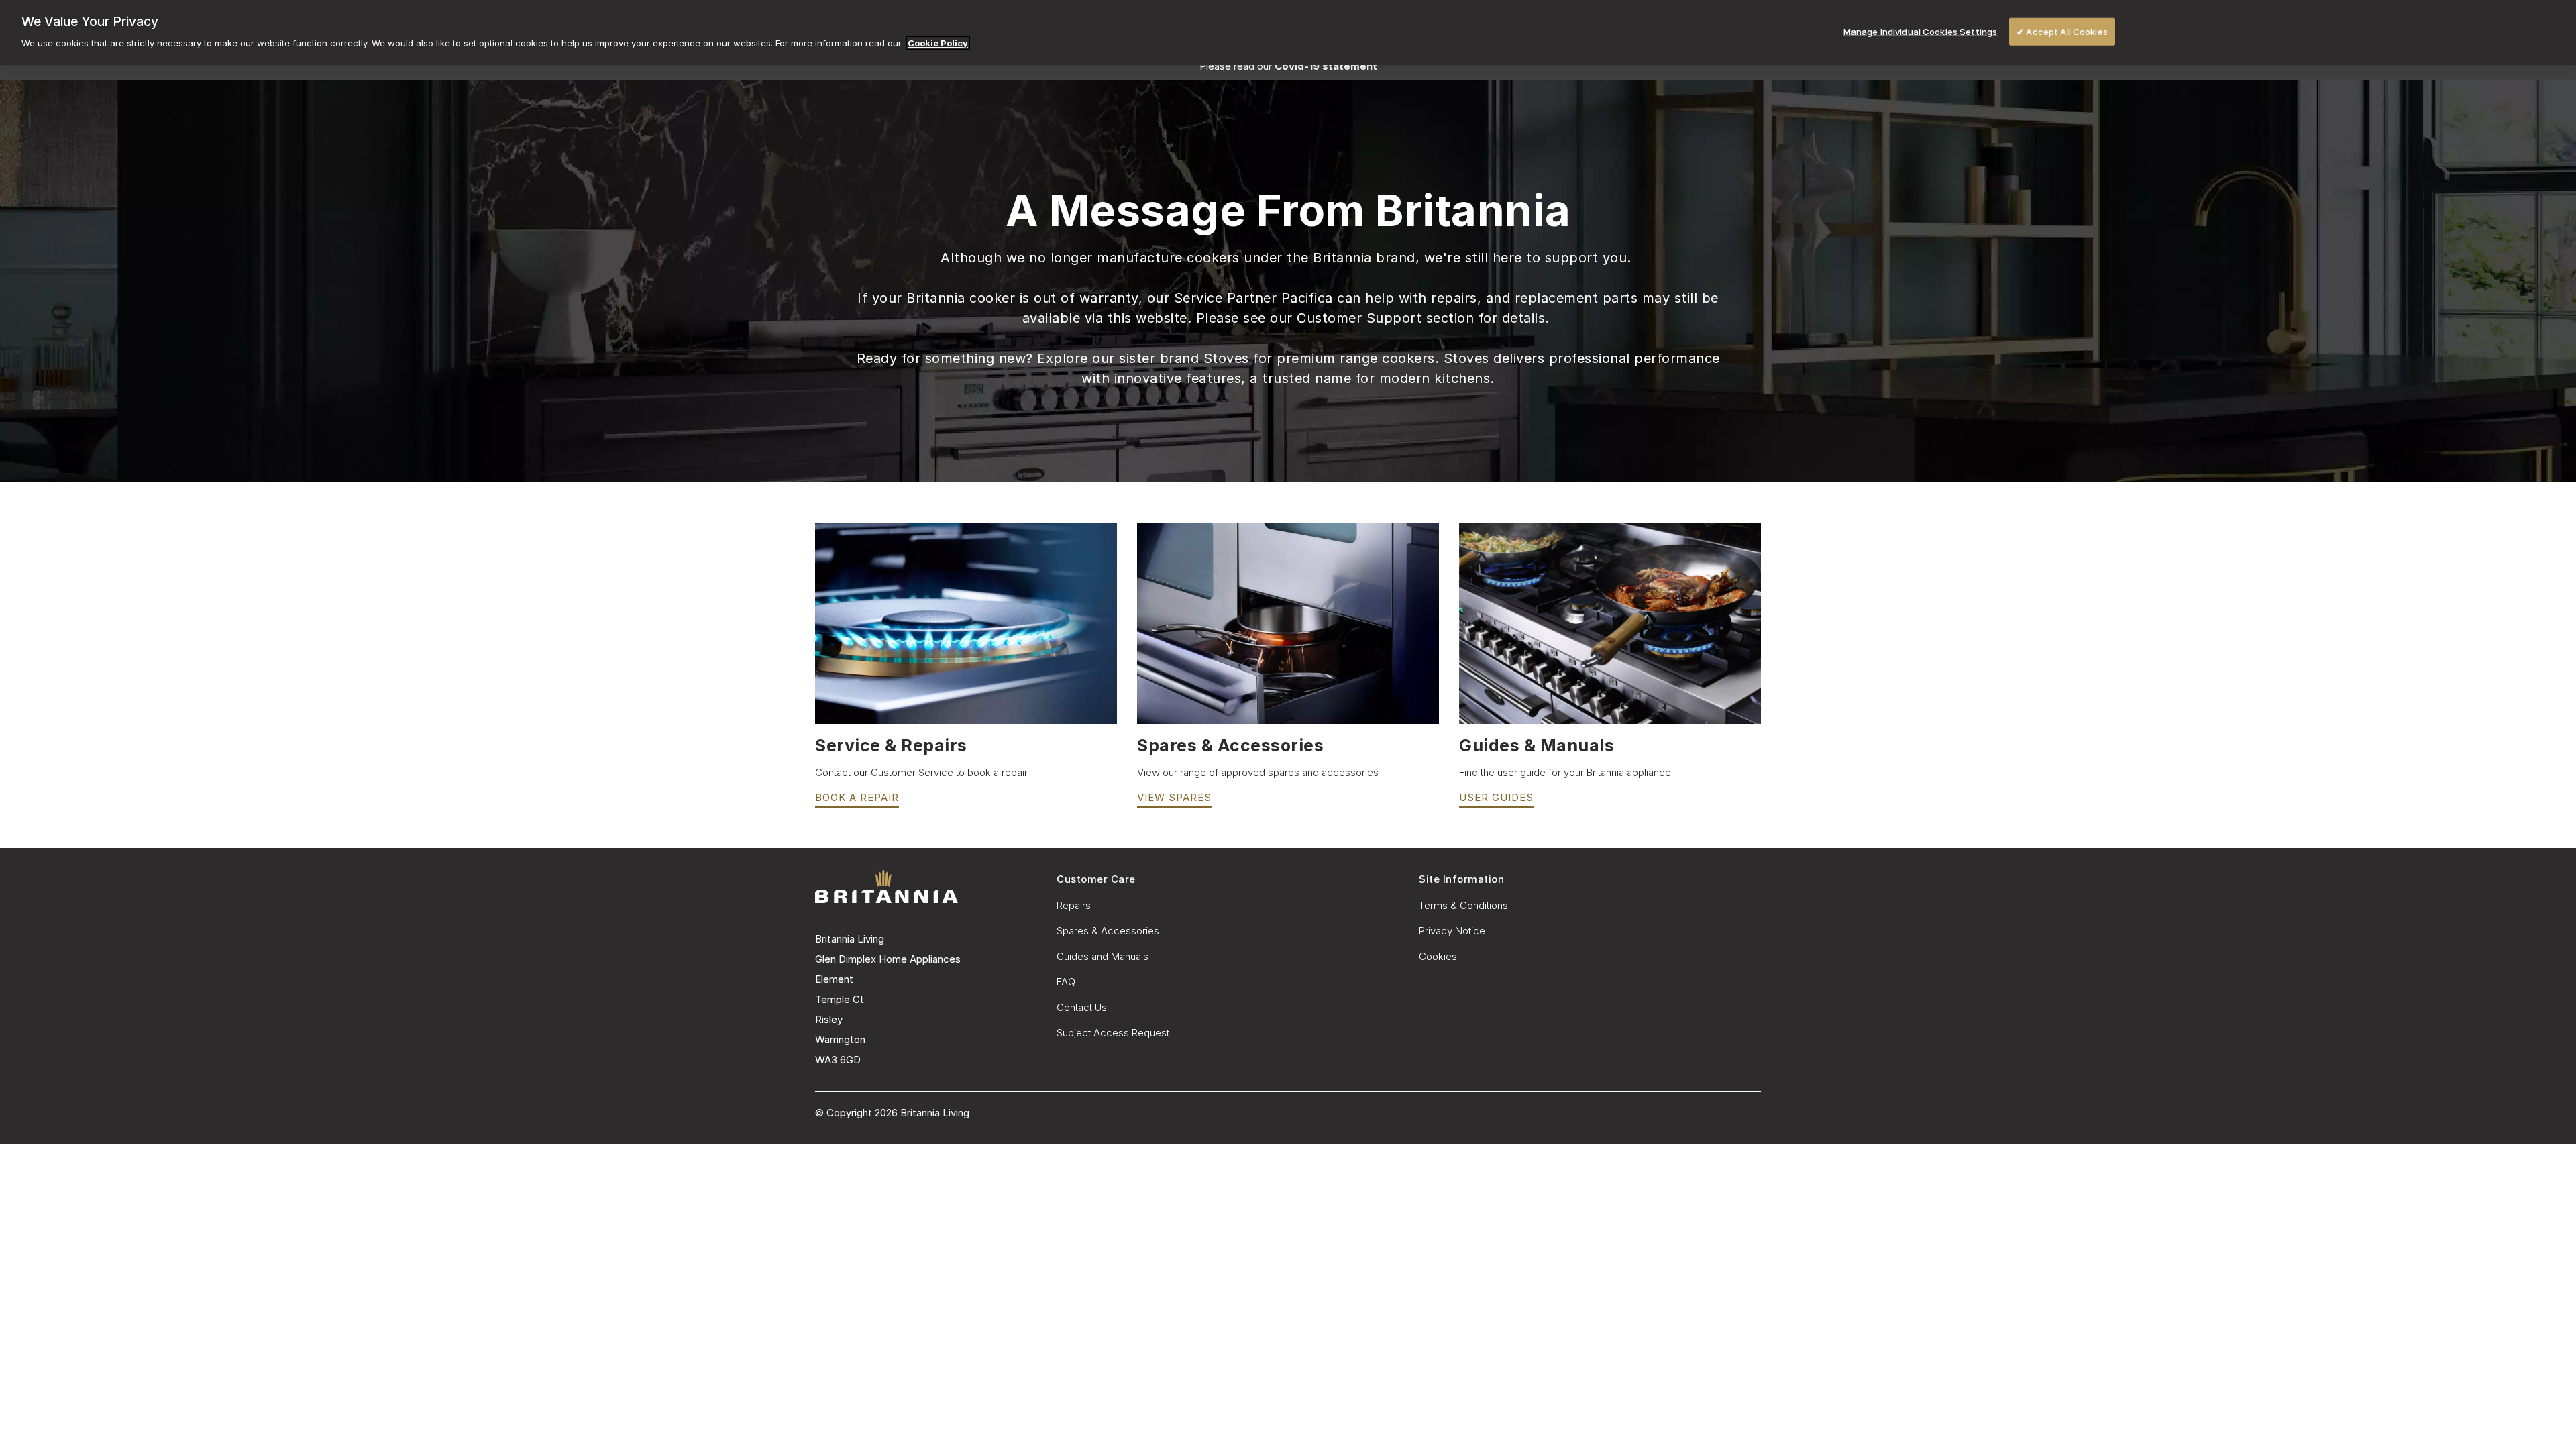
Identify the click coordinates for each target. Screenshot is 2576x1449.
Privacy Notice (1452, 931)
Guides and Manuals (1103, 956)
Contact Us (1082, 1007)
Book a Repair (857, 797)
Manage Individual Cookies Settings (1920, 31)
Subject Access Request (1113, 1033)
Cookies (1438, 956)
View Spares (1174, 797)
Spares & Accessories (1108, 931)
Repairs (1074, 905)
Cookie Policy (938, 43)
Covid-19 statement (1326, 66)
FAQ (1066, 982)
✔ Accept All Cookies (2062, 31)
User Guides (1496, 797)
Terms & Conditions (1463, 905)
